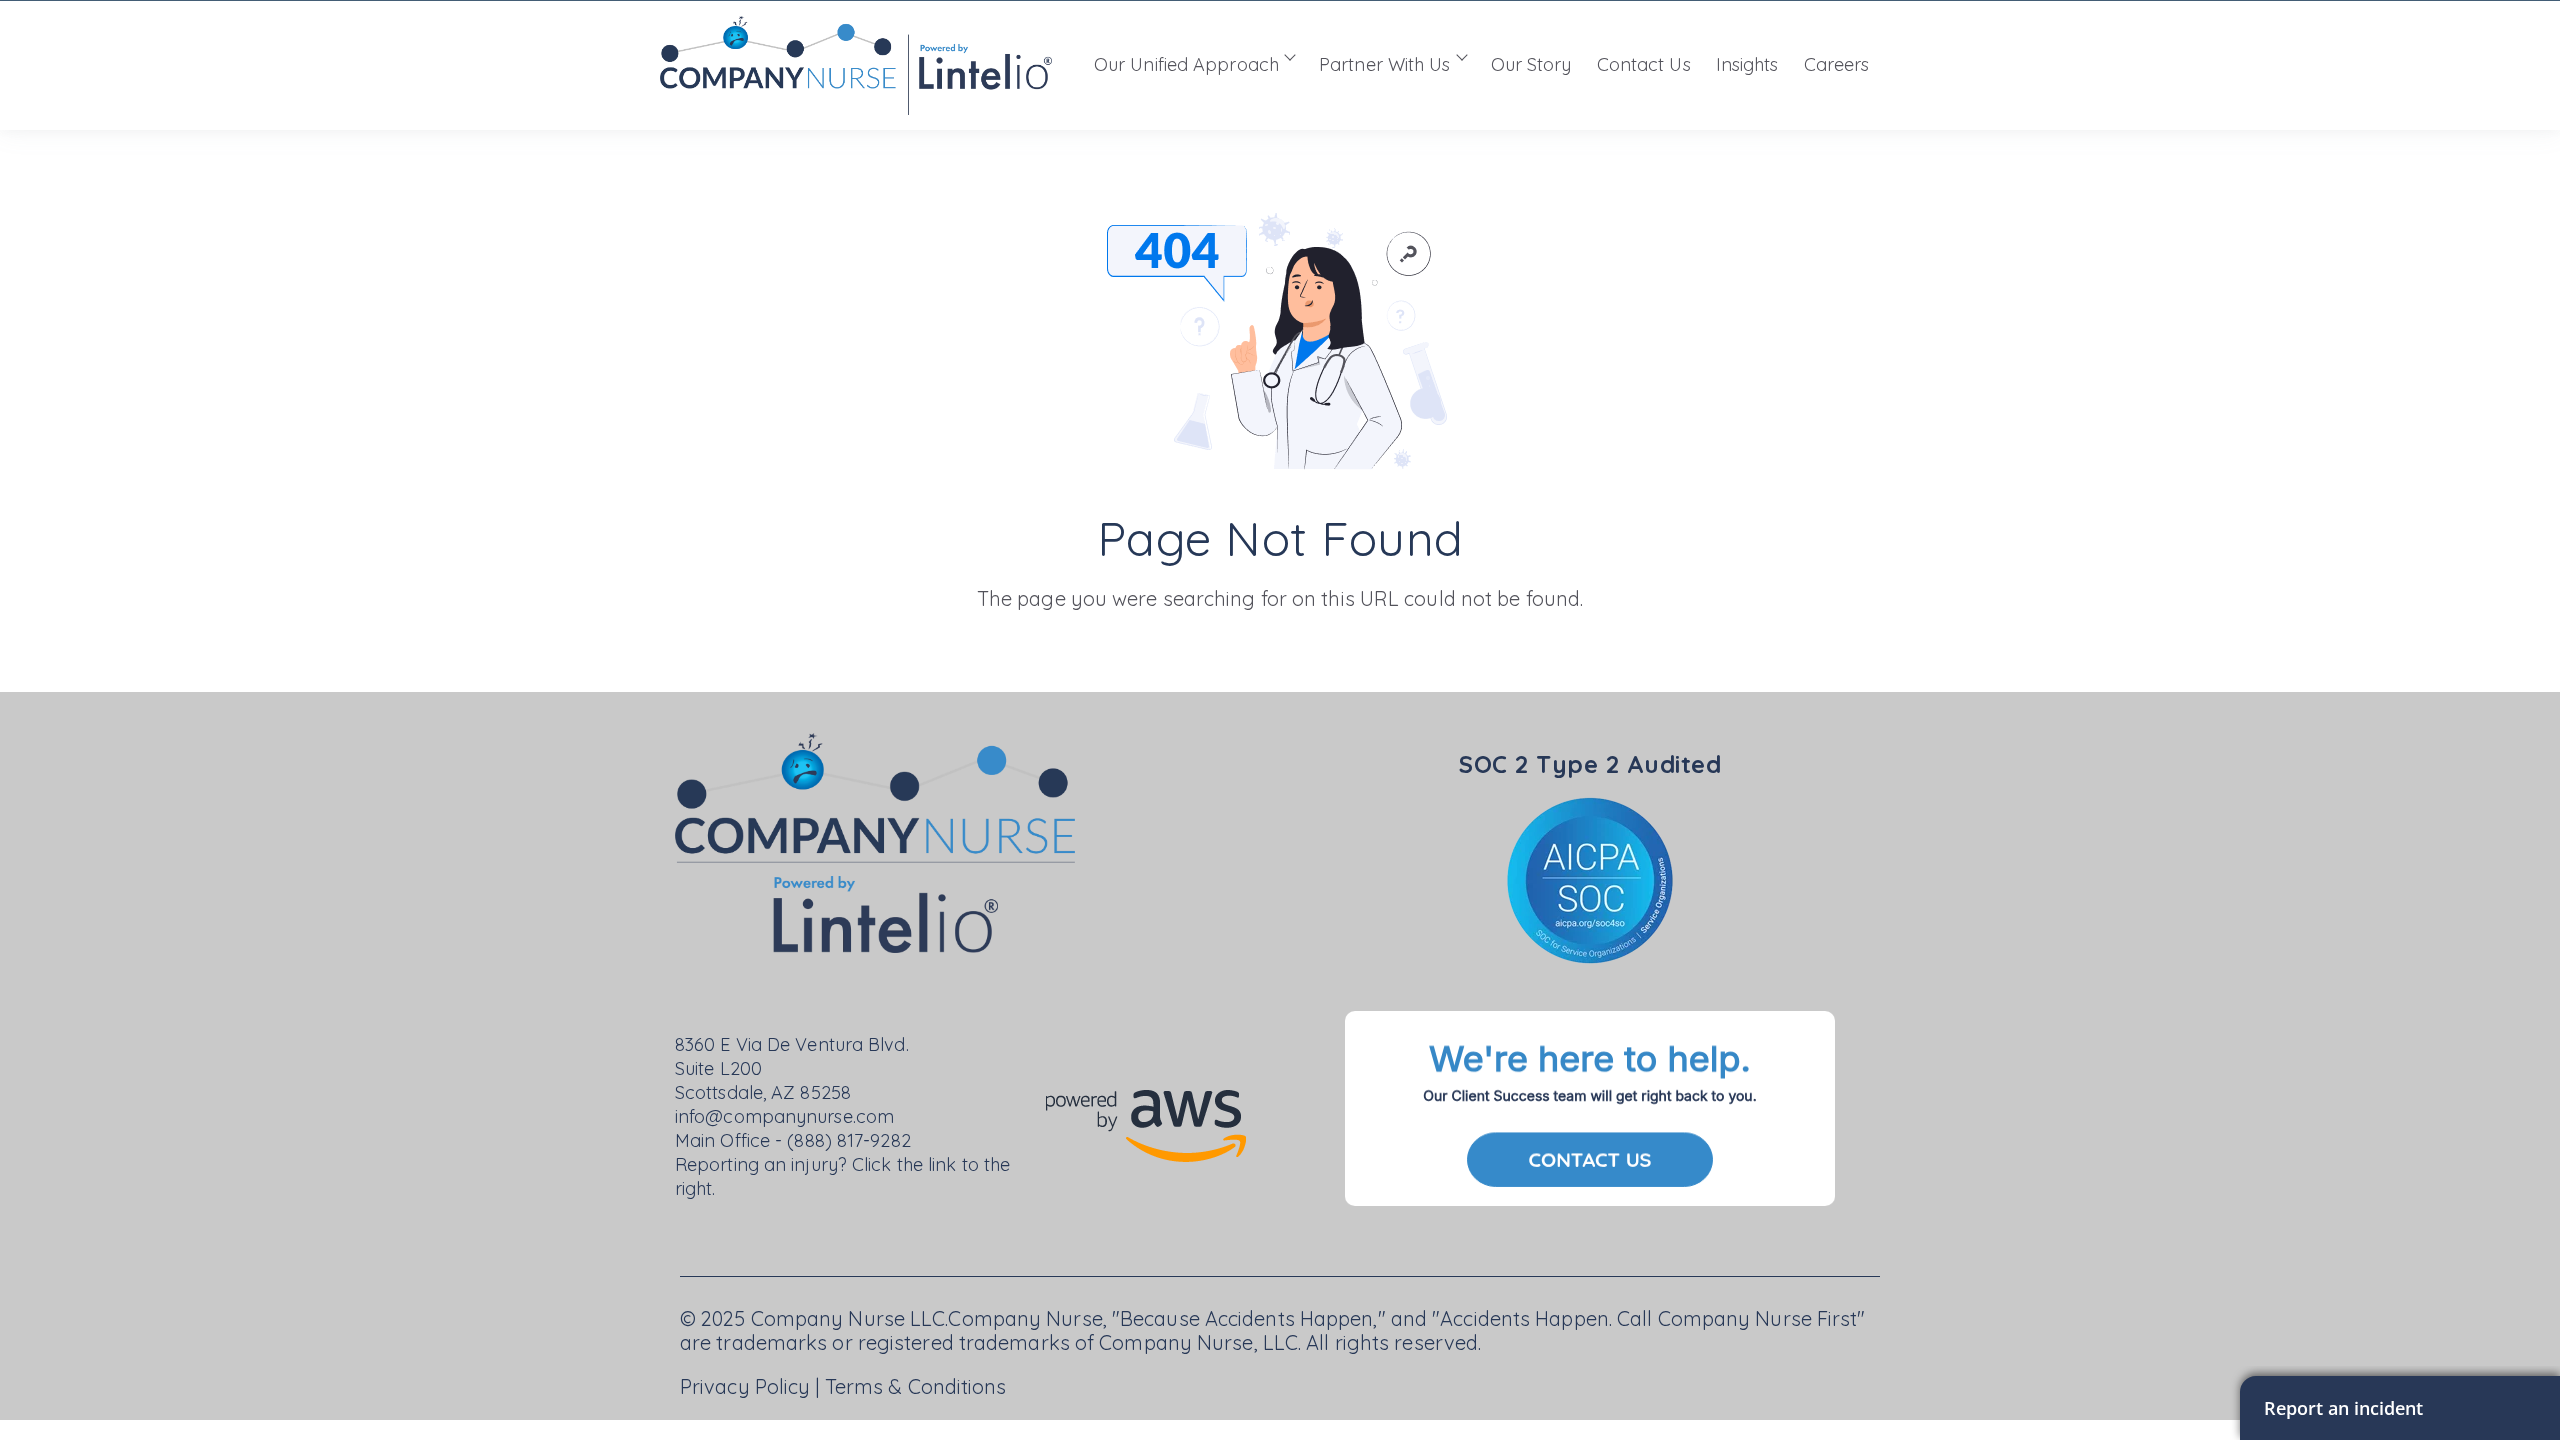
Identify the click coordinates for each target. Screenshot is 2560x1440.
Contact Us (1644, 64)
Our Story (1531, 64)
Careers (1837, 64)
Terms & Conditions (916, 1386)
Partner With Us (1385, 64)
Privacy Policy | (752, 1386)
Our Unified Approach (1186, 64)
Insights (1747, 64)
